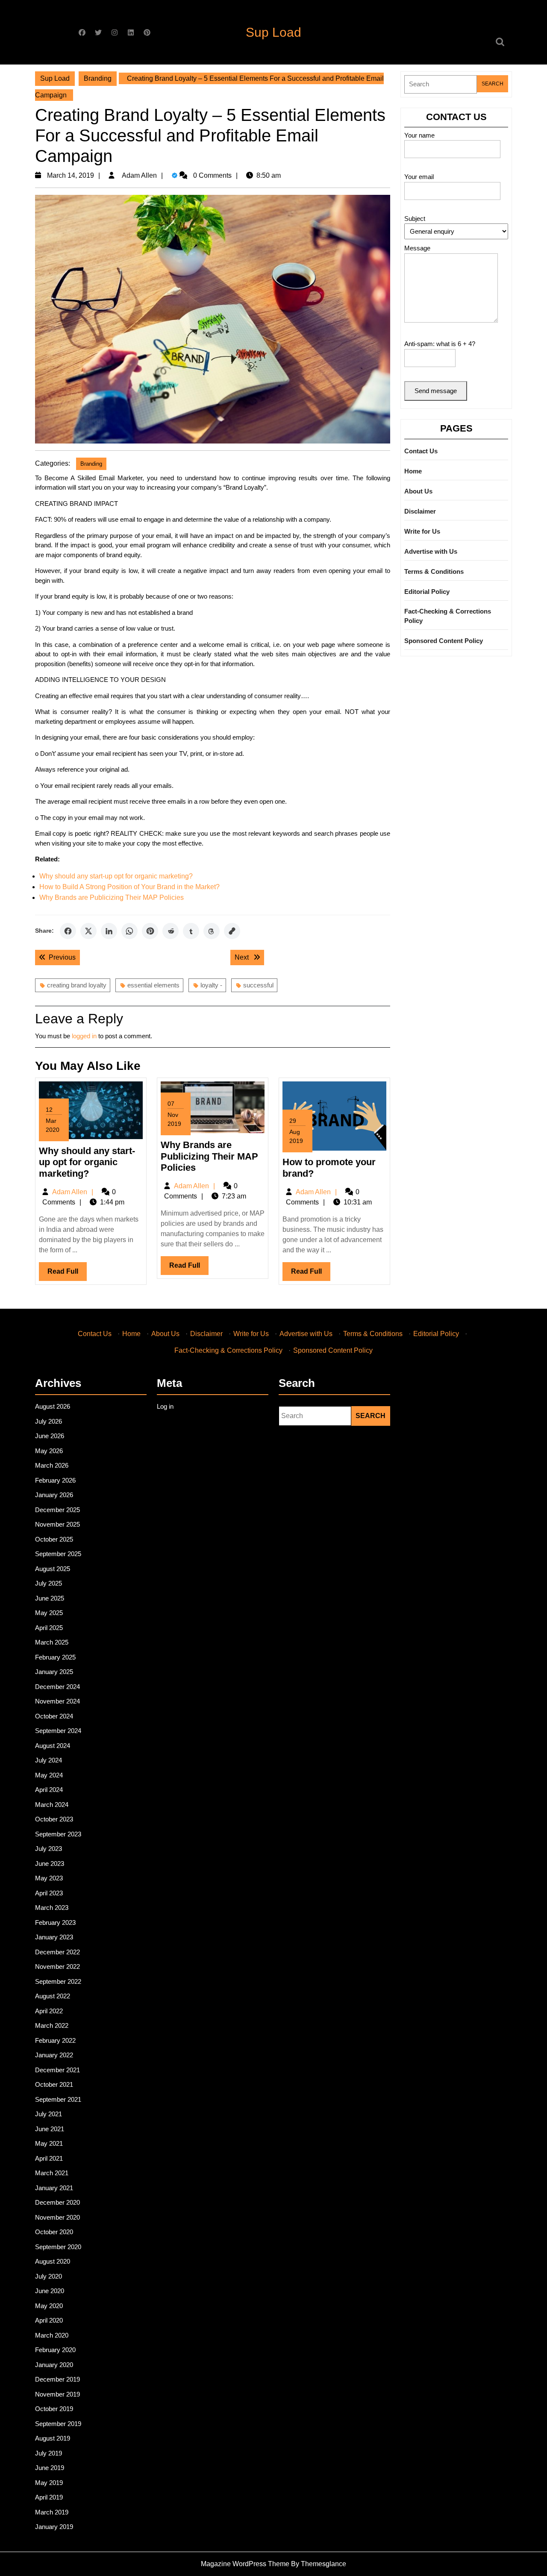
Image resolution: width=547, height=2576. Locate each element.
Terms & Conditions (434, 571)
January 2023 (54, 1937)
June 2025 (50, 1598)
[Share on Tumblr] (191, 931)
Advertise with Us (431, 551)
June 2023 (50, 1864)
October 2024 (54, 1716)
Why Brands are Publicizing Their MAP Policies (112, 897)
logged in (84, 1036)
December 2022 (57, 1952)
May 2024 (49, 1775)
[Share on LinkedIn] (109, 931)
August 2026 (53, 1406)
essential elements (153, 985)
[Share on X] (88, 931)
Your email (419, 177)
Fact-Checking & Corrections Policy (448, 616)
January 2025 (54, 1672)
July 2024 (49, 1760)
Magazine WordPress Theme (245, 2564)
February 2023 (55, 1922)
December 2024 (57, 1687)
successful (258, 985)
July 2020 (49, 2276)
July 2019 (49, 2453)
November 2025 (57, 1524)
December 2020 (57, 2202)
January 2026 (54, 1495)
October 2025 (54, 1539)
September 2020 (58, 2247)
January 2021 (54, 2188)
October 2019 (54, 2409)
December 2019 (57, 2379)
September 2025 (58, 1554)
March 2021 (52, 2173)
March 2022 (52, 2025)
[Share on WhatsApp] (129, 931)
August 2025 (53, 1569)
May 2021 (49, 2143)
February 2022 (55, 2040)
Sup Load (273, 32)
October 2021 (54, 2084)
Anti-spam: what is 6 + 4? (440, 344)
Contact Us (421, 451)
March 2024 (52, 1805)
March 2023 (52, 1908)
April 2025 (49, 1628)
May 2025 (49, 1613)
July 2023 (49, 1849)
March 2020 (52, 2335)
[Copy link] (232, 931)
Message (417, 248)
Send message (436, 391)
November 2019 (57, 2394)
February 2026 (55, 1480)
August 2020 (53, 2261)
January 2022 (54, 2055)
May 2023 (49, 1878)
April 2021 (49, 2158)
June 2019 (50, 2468)
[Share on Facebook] (68, 931)
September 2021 (58, 2099)
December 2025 (57, 1510)
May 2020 (49, 2306)
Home (413, 471)
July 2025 (49, 1583)
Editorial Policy (427, 592)
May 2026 (49, 1451)
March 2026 (52, 1465)
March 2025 (52, 1642)
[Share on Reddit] (171, 931)
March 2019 (52, 2512)
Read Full (67, 1274)
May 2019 (49, 2483)
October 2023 (54, 1819)
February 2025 (55, 1657)
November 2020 (57, 2217)
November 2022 (57, 1967)
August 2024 (53, 1746)
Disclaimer (420, 511)
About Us (418, 491)
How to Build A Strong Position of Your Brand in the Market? (129, 887)
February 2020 (55, 2350)
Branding (98, 78)
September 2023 (58, 1834)
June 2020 (50, 2291)
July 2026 (49, 1421)
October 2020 (54, 2232)
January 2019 (54, 2527)
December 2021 (57, 2070)
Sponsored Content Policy (444, 641)
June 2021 (50, 2129)
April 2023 (49, 1893)
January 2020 (54, 2365)
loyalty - (211, 985)
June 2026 (50, 1436)
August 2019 (53, 2438)
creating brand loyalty (77, 985)
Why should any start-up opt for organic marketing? (116, 876)
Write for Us (422, 531)
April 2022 (49, 2011)
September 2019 (58, 2424)
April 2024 (49, 1790)
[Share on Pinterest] (150, 931)
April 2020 (49, 2320)
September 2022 (58, 1981)
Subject (415, 219)
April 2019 (49, 2497)
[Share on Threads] (212, 931)
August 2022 (53, 1996)
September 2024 (58, 1731)
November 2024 (57, 1701)
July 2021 (49, 2114)
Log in (165, 1406)
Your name (419, 135)
